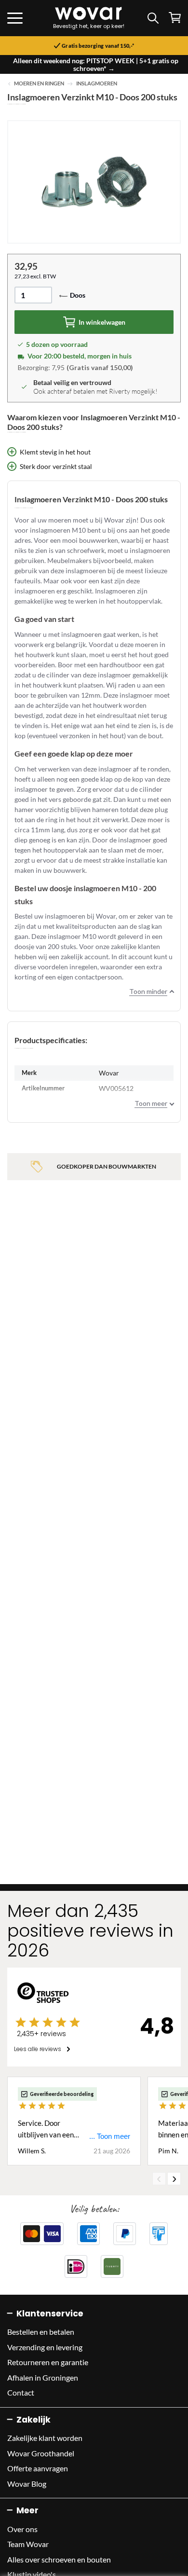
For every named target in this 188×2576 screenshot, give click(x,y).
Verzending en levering (45, 2347)
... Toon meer (110, 2136)
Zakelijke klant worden (45, 2438)
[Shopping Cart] (175, 18)
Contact (21, 2392)
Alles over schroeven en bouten (59, 2559)
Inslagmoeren (97, 83)
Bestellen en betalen (41, 2332)
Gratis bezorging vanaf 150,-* (98, 46)
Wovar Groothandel (41, 2453)
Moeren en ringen (39, 83)
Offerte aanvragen (38, 2468)
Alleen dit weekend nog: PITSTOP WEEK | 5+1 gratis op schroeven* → (96, 64)
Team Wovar (28, 2544)
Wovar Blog (27, 2484)
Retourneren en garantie (48, 2362)
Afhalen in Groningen (43, 2377)
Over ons (22, 2529)
